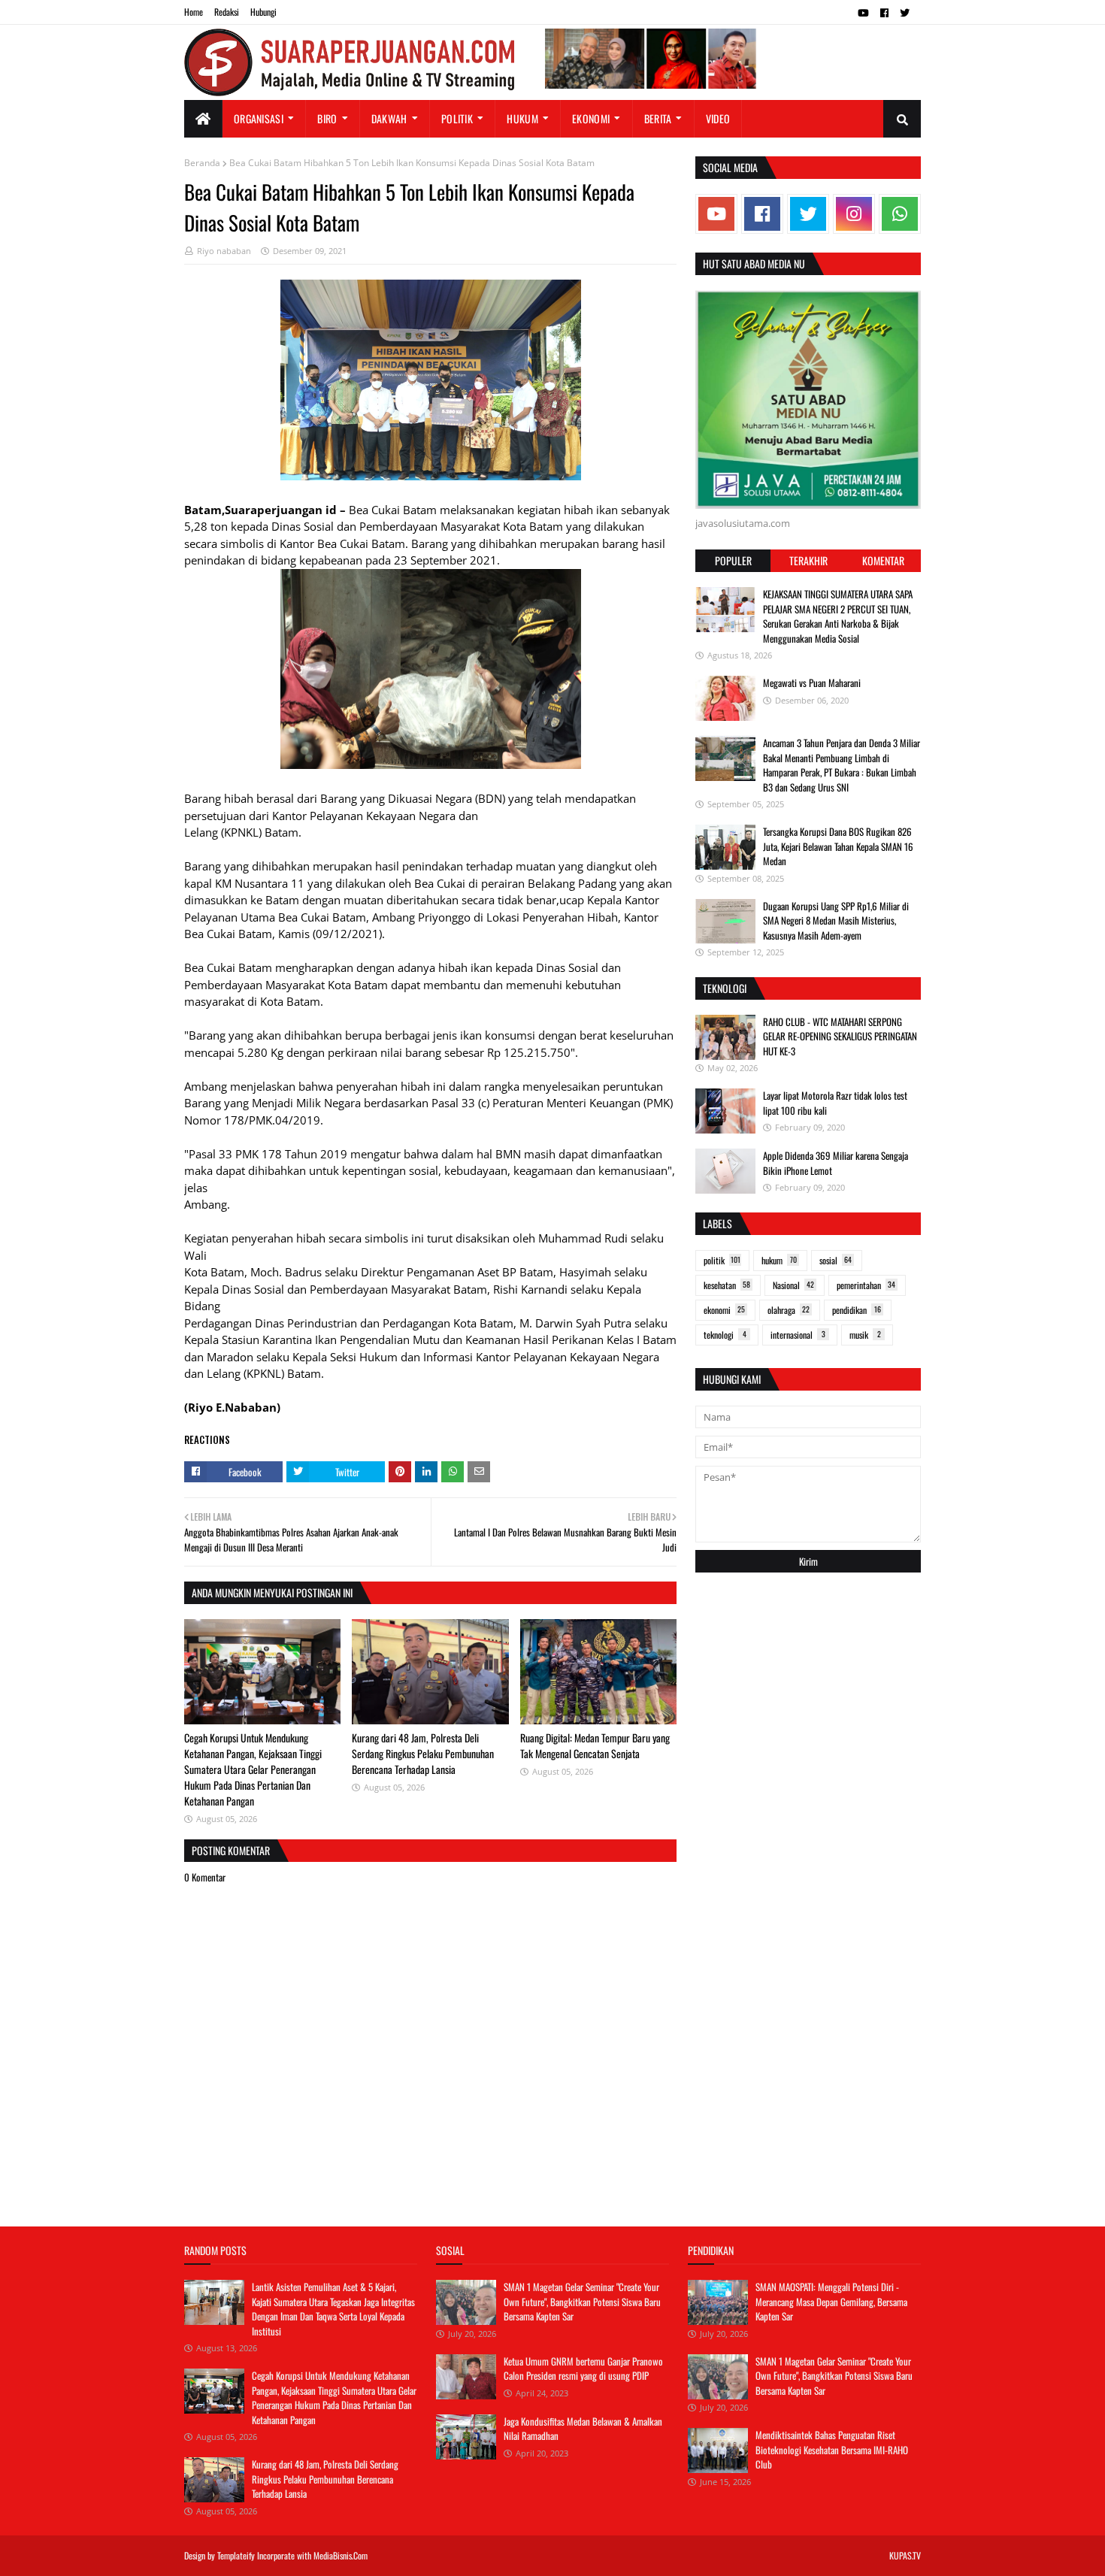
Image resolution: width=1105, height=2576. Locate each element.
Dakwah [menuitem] (389, 118)
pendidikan (857, 1310)
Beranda (202, 163)
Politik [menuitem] (457, 118)
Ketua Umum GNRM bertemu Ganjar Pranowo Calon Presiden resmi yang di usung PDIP (583, 2369)
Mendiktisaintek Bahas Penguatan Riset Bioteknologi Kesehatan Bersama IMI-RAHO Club (832, 2449)
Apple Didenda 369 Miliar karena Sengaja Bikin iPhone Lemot (836, 1163)
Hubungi (263, 12)
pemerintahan (866, 1285)
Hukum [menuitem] (522, 118)
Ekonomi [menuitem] (591, 118)
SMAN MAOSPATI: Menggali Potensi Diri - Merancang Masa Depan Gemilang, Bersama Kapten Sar (831, 2301)
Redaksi (227, 12)
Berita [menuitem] (658, 118)
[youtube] (863, 13)
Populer (733, 560)
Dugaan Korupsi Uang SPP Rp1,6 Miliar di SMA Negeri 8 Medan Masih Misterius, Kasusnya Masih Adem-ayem (836, 920)
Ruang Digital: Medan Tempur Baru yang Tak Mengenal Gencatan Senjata (595, 1745)
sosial (836, 1260)
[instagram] (854, 214)
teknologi (725, 1335)
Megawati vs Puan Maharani (812, 683)
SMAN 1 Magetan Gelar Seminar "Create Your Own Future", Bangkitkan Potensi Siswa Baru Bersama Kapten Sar (582, 2301)
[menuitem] (203, 119)
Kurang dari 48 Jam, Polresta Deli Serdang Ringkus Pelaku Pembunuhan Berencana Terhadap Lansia (423, 1753)
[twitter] (905, 13)
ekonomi (724, 1310)
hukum (779, 1260)
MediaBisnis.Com (341, 2555)
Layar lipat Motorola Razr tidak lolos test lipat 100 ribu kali (835, 1103)
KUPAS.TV (905, 2555)
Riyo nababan (224, 251)
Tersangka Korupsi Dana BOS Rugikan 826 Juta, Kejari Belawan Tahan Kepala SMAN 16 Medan (838, 846)
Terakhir (808, 560)
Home (194, 12)
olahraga (789, 1310)
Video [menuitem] (718, 118)
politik (722, 1260)
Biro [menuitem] (327, 118)
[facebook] (884, 13)
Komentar (883, 560)
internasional (798, 1335)
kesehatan (727, 1285)
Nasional (793, 1285)
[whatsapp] (900, 214)
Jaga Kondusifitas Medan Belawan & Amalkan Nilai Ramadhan (583, 2429)
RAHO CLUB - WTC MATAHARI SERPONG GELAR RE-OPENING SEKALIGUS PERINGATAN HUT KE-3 (840, 1036)
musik (865, 1335)
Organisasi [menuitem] (259, 118)
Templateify (236, 2555)
